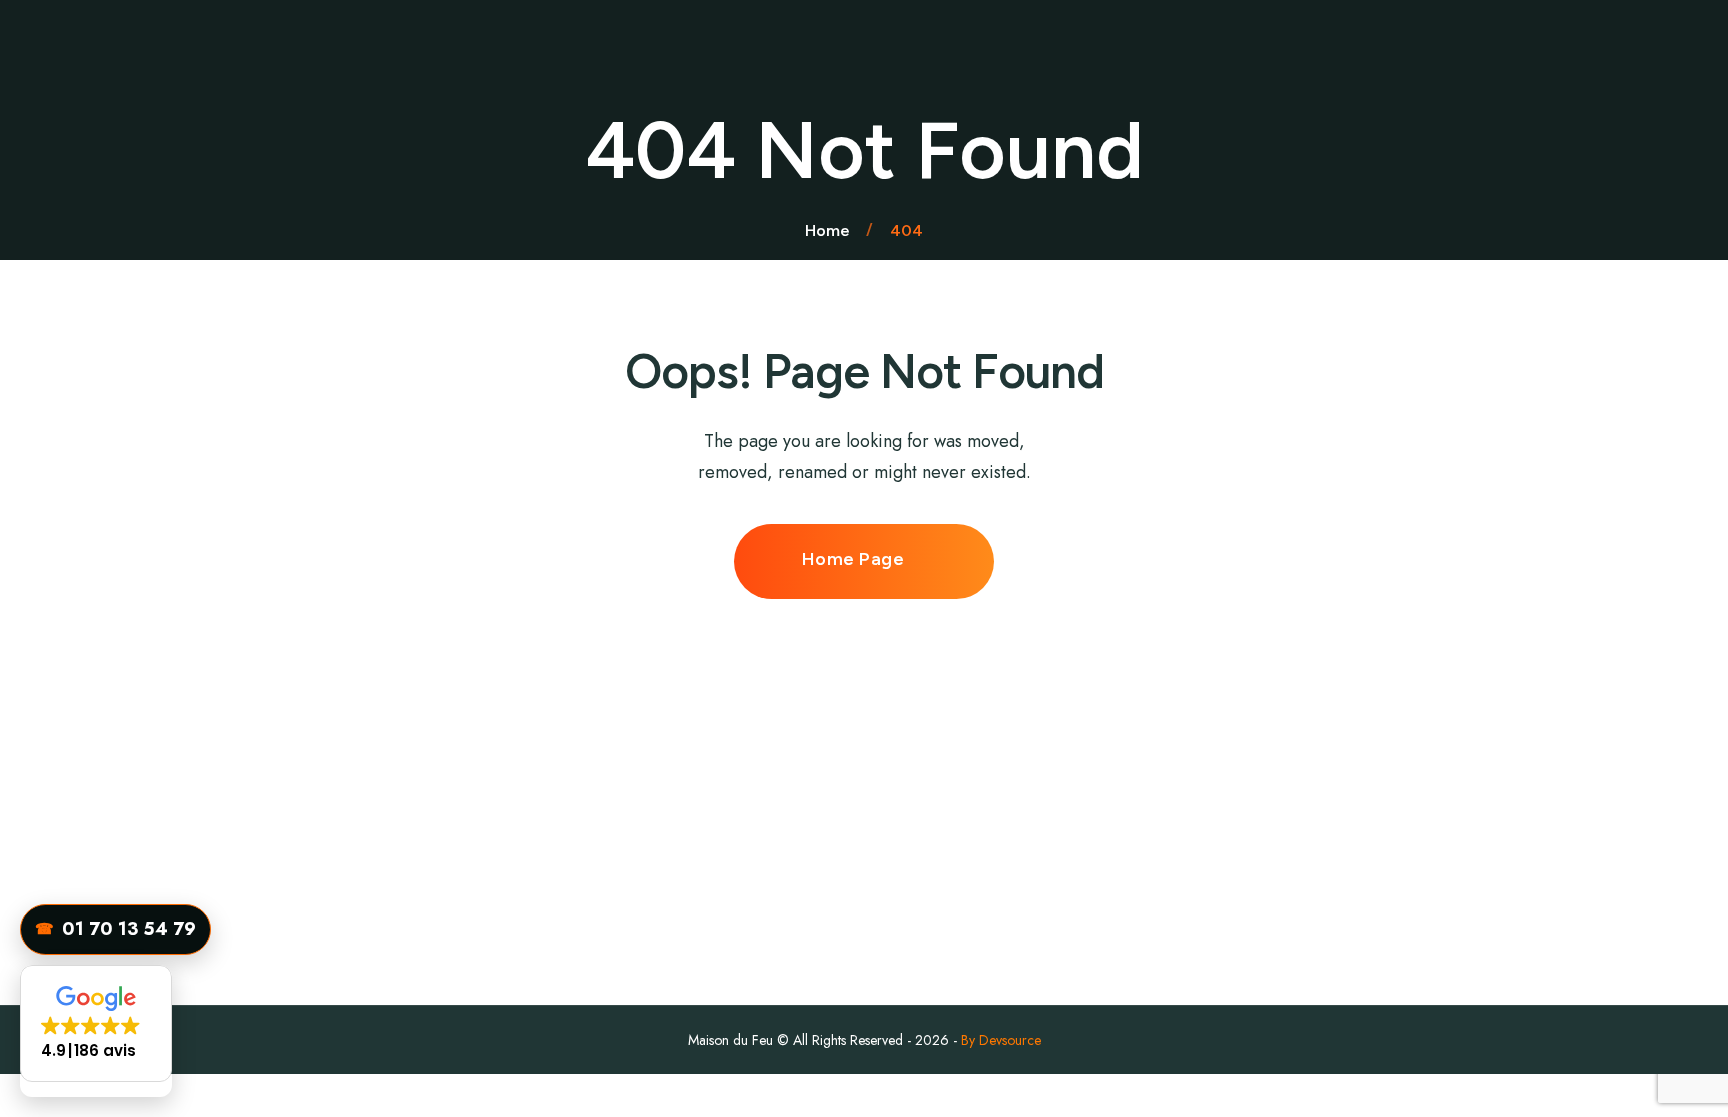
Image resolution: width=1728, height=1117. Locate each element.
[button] (96, 1023)
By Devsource (1001, 1040)
